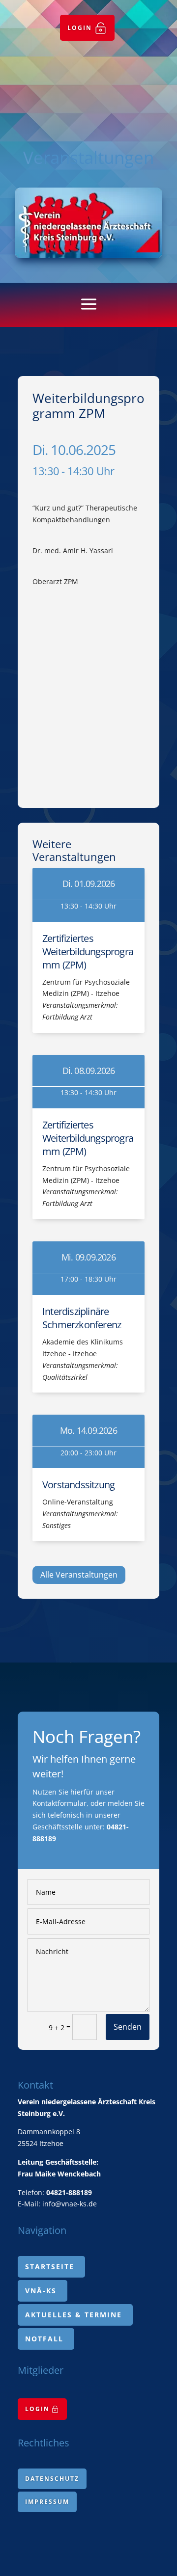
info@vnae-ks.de (70, 2204)
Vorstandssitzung (78, 1485)
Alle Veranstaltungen (79, 1575)
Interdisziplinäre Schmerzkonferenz (82, 1318)
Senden (128, 2027)
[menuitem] (88, 28)
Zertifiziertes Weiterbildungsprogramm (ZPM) (88, 952)
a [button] (89, 305)
